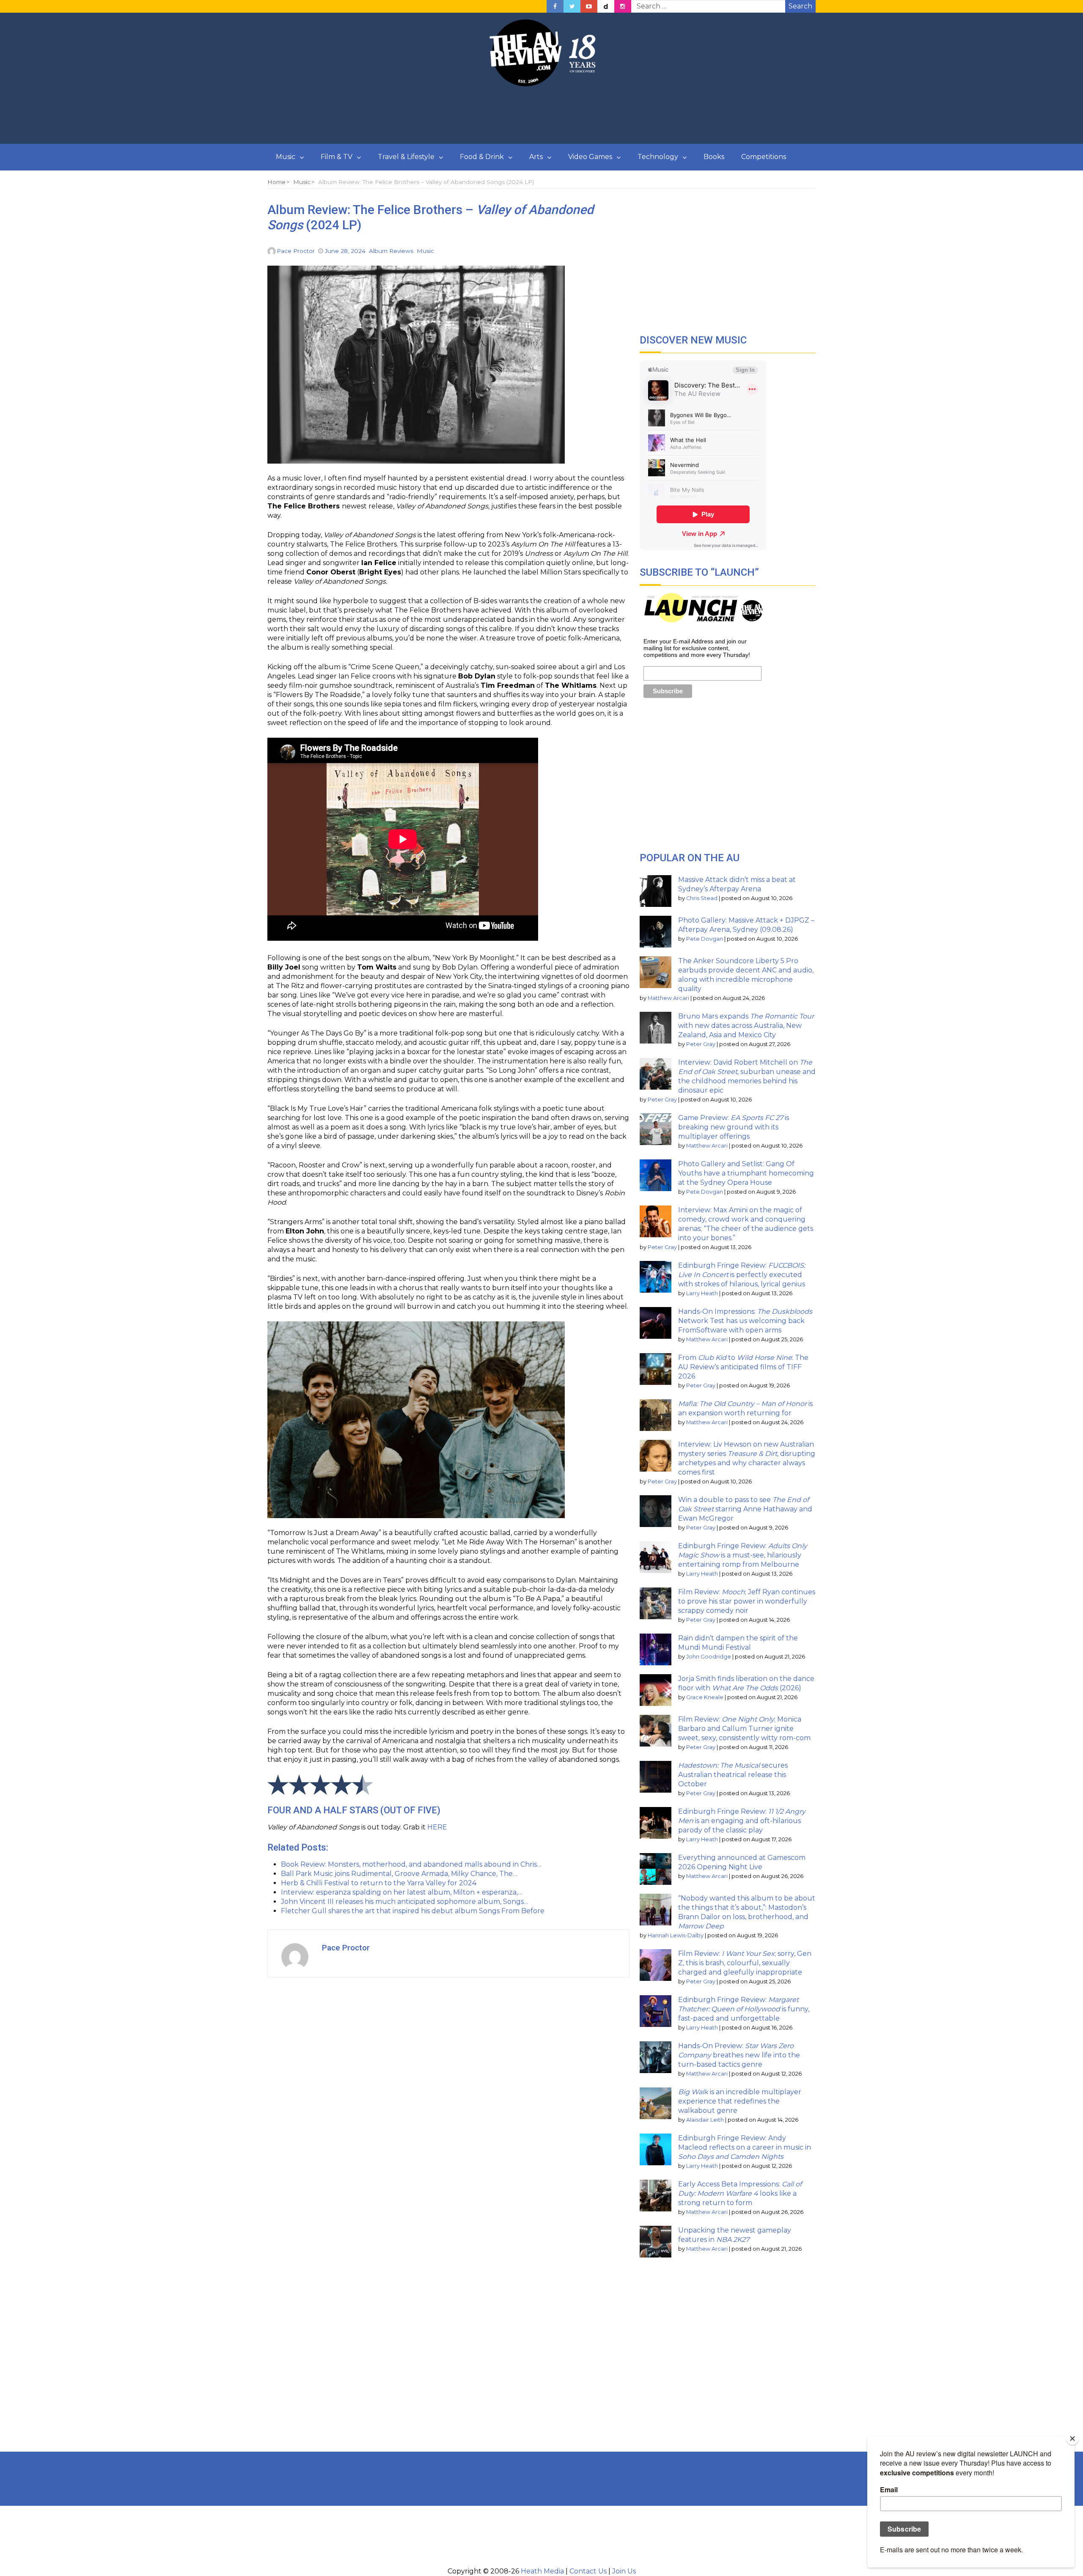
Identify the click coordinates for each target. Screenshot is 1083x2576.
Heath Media (542, 2571)
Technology (658, 157)
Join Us (624, 2571)
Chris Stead (702, 898)
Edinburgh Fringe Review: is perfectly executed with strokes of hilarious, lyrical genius (742, 1275)
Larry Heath (702, 1293)
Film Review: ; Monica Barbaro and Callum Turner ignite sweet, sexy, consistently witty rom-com (744, 1729)
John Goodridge (709, 1657)
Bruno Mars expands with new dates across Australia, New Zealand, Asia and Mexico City (746, 1026)
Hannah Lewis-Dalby (676, 1935)
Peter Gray (701, 1044)
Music (286, 157)
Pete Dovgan (705, 939)
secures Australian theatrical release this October (733, 1775)
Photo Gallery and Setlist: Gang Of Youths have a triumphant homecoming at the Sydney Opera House (746, 1173)
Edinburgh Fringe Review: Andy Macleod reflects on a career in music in (745, 2147)
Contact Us (588, 2571)
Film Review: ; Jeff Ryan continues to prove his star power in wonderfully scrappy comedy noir (747, 1601)
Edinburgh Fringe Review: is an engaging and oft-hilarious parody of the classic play (742, 1821)
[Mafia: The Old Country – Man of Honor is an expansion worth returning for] (656, 1415)
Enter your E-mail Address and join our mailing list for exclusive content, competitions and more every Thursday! (697, 648)
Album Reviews (391, 251)
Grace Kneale (705, 1697)
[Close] (1072, 2439)
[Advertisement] (541, 115)
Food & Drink (482, 157)
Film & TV (337, 157)
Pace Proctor (296, 251)
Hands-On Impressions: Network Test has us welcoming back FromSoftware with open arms (745, 1321)
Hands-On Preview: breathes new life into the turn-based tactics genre (739, 2055)
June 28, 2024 (345, 251)
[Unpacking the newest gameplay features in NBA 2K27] (656, 2242)
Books (714, 157)
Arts (536, 157)
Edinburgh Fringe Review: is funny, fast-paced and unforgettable (744, 2009)
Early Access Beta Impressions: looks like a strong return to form (740, 2193)
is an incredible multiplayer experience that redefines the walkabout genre (740, 2101)
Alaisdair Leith (705, 2120)
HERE (437, 1827)
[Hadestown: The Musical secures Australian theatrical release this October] (656, 1777)
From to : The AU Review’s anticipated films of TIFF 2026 (743, 1367)
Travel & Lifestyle (406, 157)
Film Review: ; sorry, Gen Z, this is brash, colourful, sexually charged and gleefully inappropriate (745, 1963)
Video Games (590, 157)
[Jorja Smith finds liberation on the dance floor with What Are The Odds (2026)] (656, 1690)
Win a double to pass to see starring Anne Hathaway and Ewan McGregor (745, 1509)
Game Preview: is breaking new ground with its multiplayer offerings (734, 1127)
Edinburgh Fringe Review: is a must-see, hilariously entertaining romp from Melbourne (743, 1555)
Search (800, 6)
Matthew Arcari (668, 998)
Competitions (764, 157)
